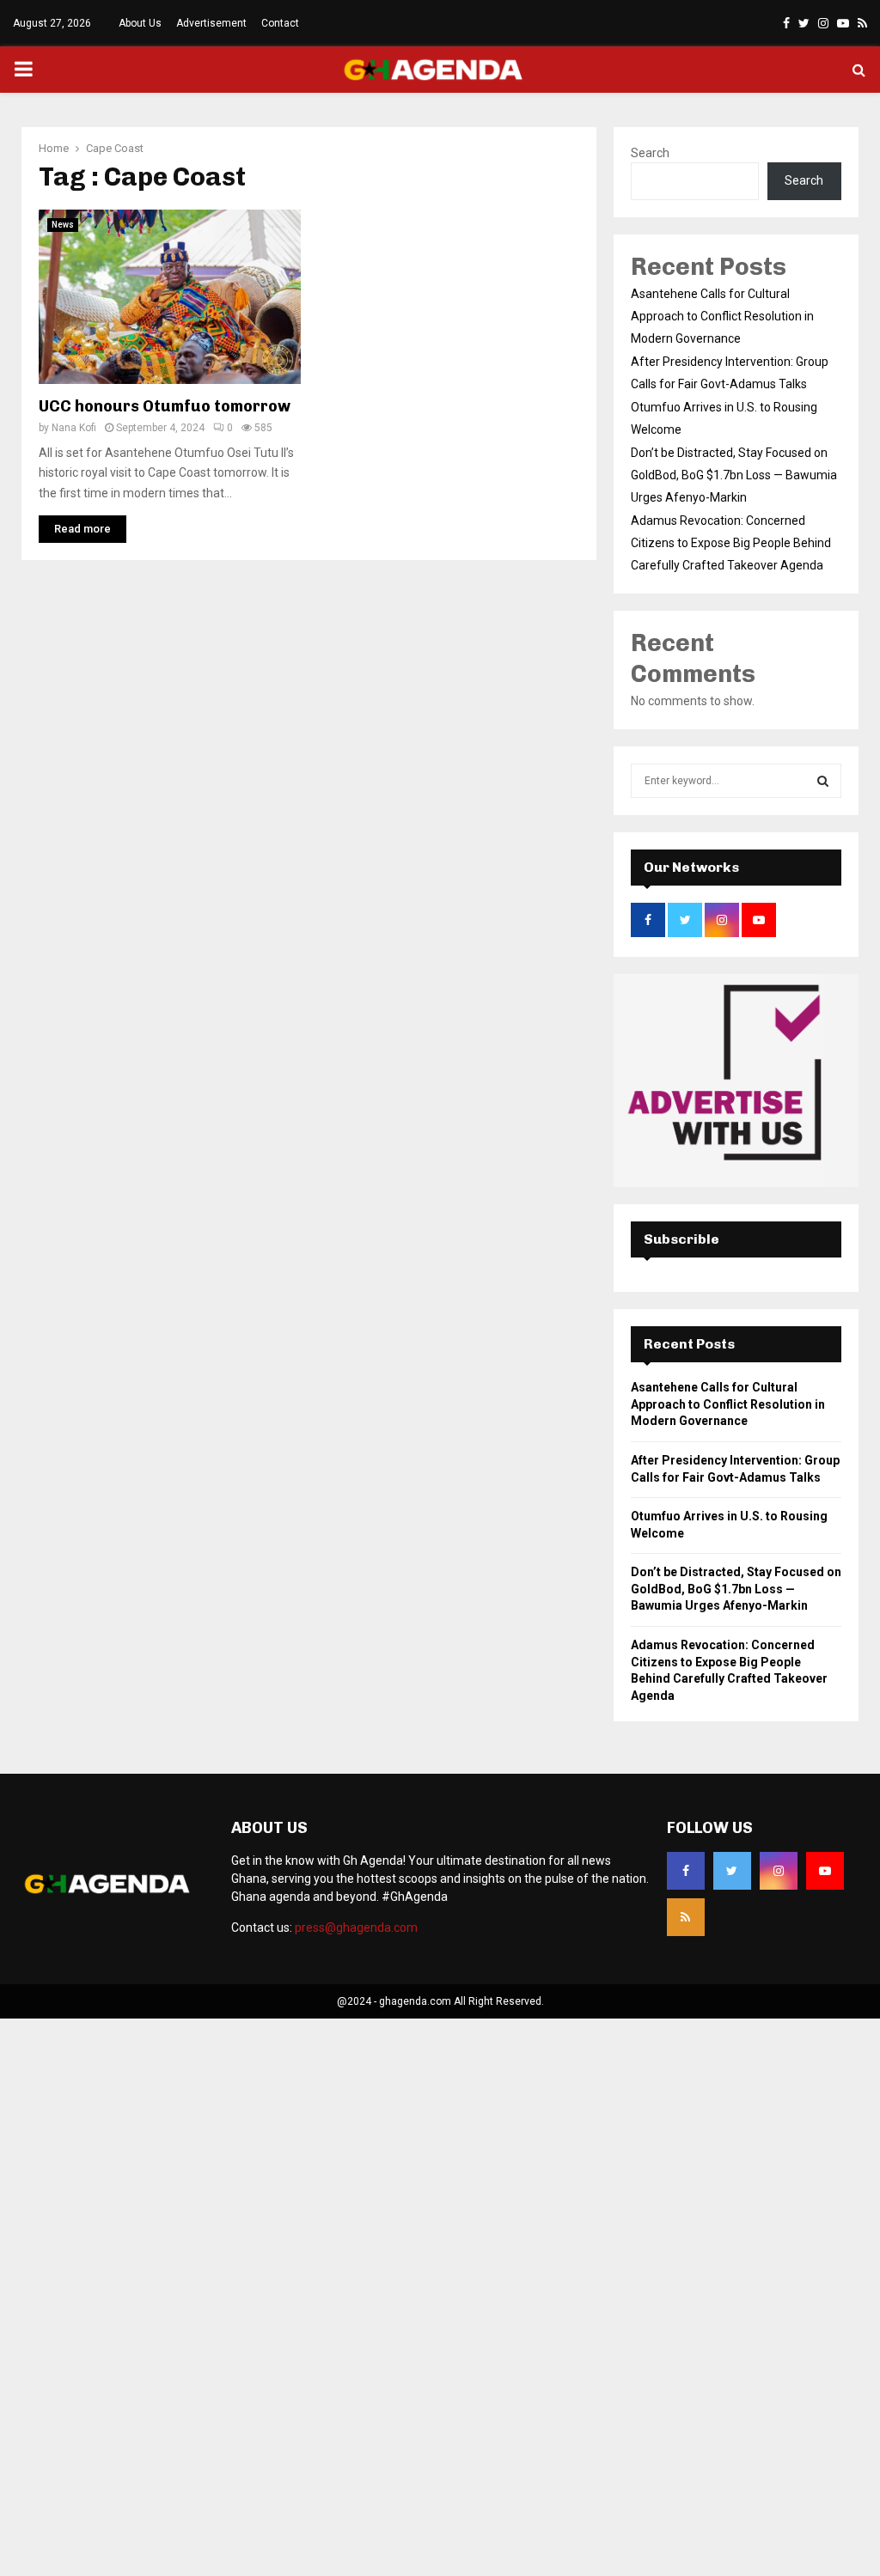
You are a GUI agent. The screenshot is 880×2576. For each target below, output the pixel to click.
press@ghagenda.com (356, 1927)
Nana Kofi (74, 428)
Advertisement (211, 23)
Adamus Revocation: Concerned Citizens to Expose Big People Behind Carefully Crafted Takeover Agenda (731, 543)
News (63, 225)
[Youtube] (825, 1871)
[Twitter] (732, 1871)
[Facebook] (686, 1871)
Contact (280, 23)
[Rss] (686, 1917)
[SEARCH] (823, 781)
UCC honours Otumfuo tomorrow (165, 406)
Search (650, 153)
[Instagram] (779, 1871)
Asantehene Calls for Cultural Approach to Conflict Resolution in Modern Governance (722, 316)
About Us (140, 23)
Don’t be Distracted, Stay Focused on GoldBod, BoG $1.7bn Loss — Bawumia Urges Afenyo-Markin (734, 475)
